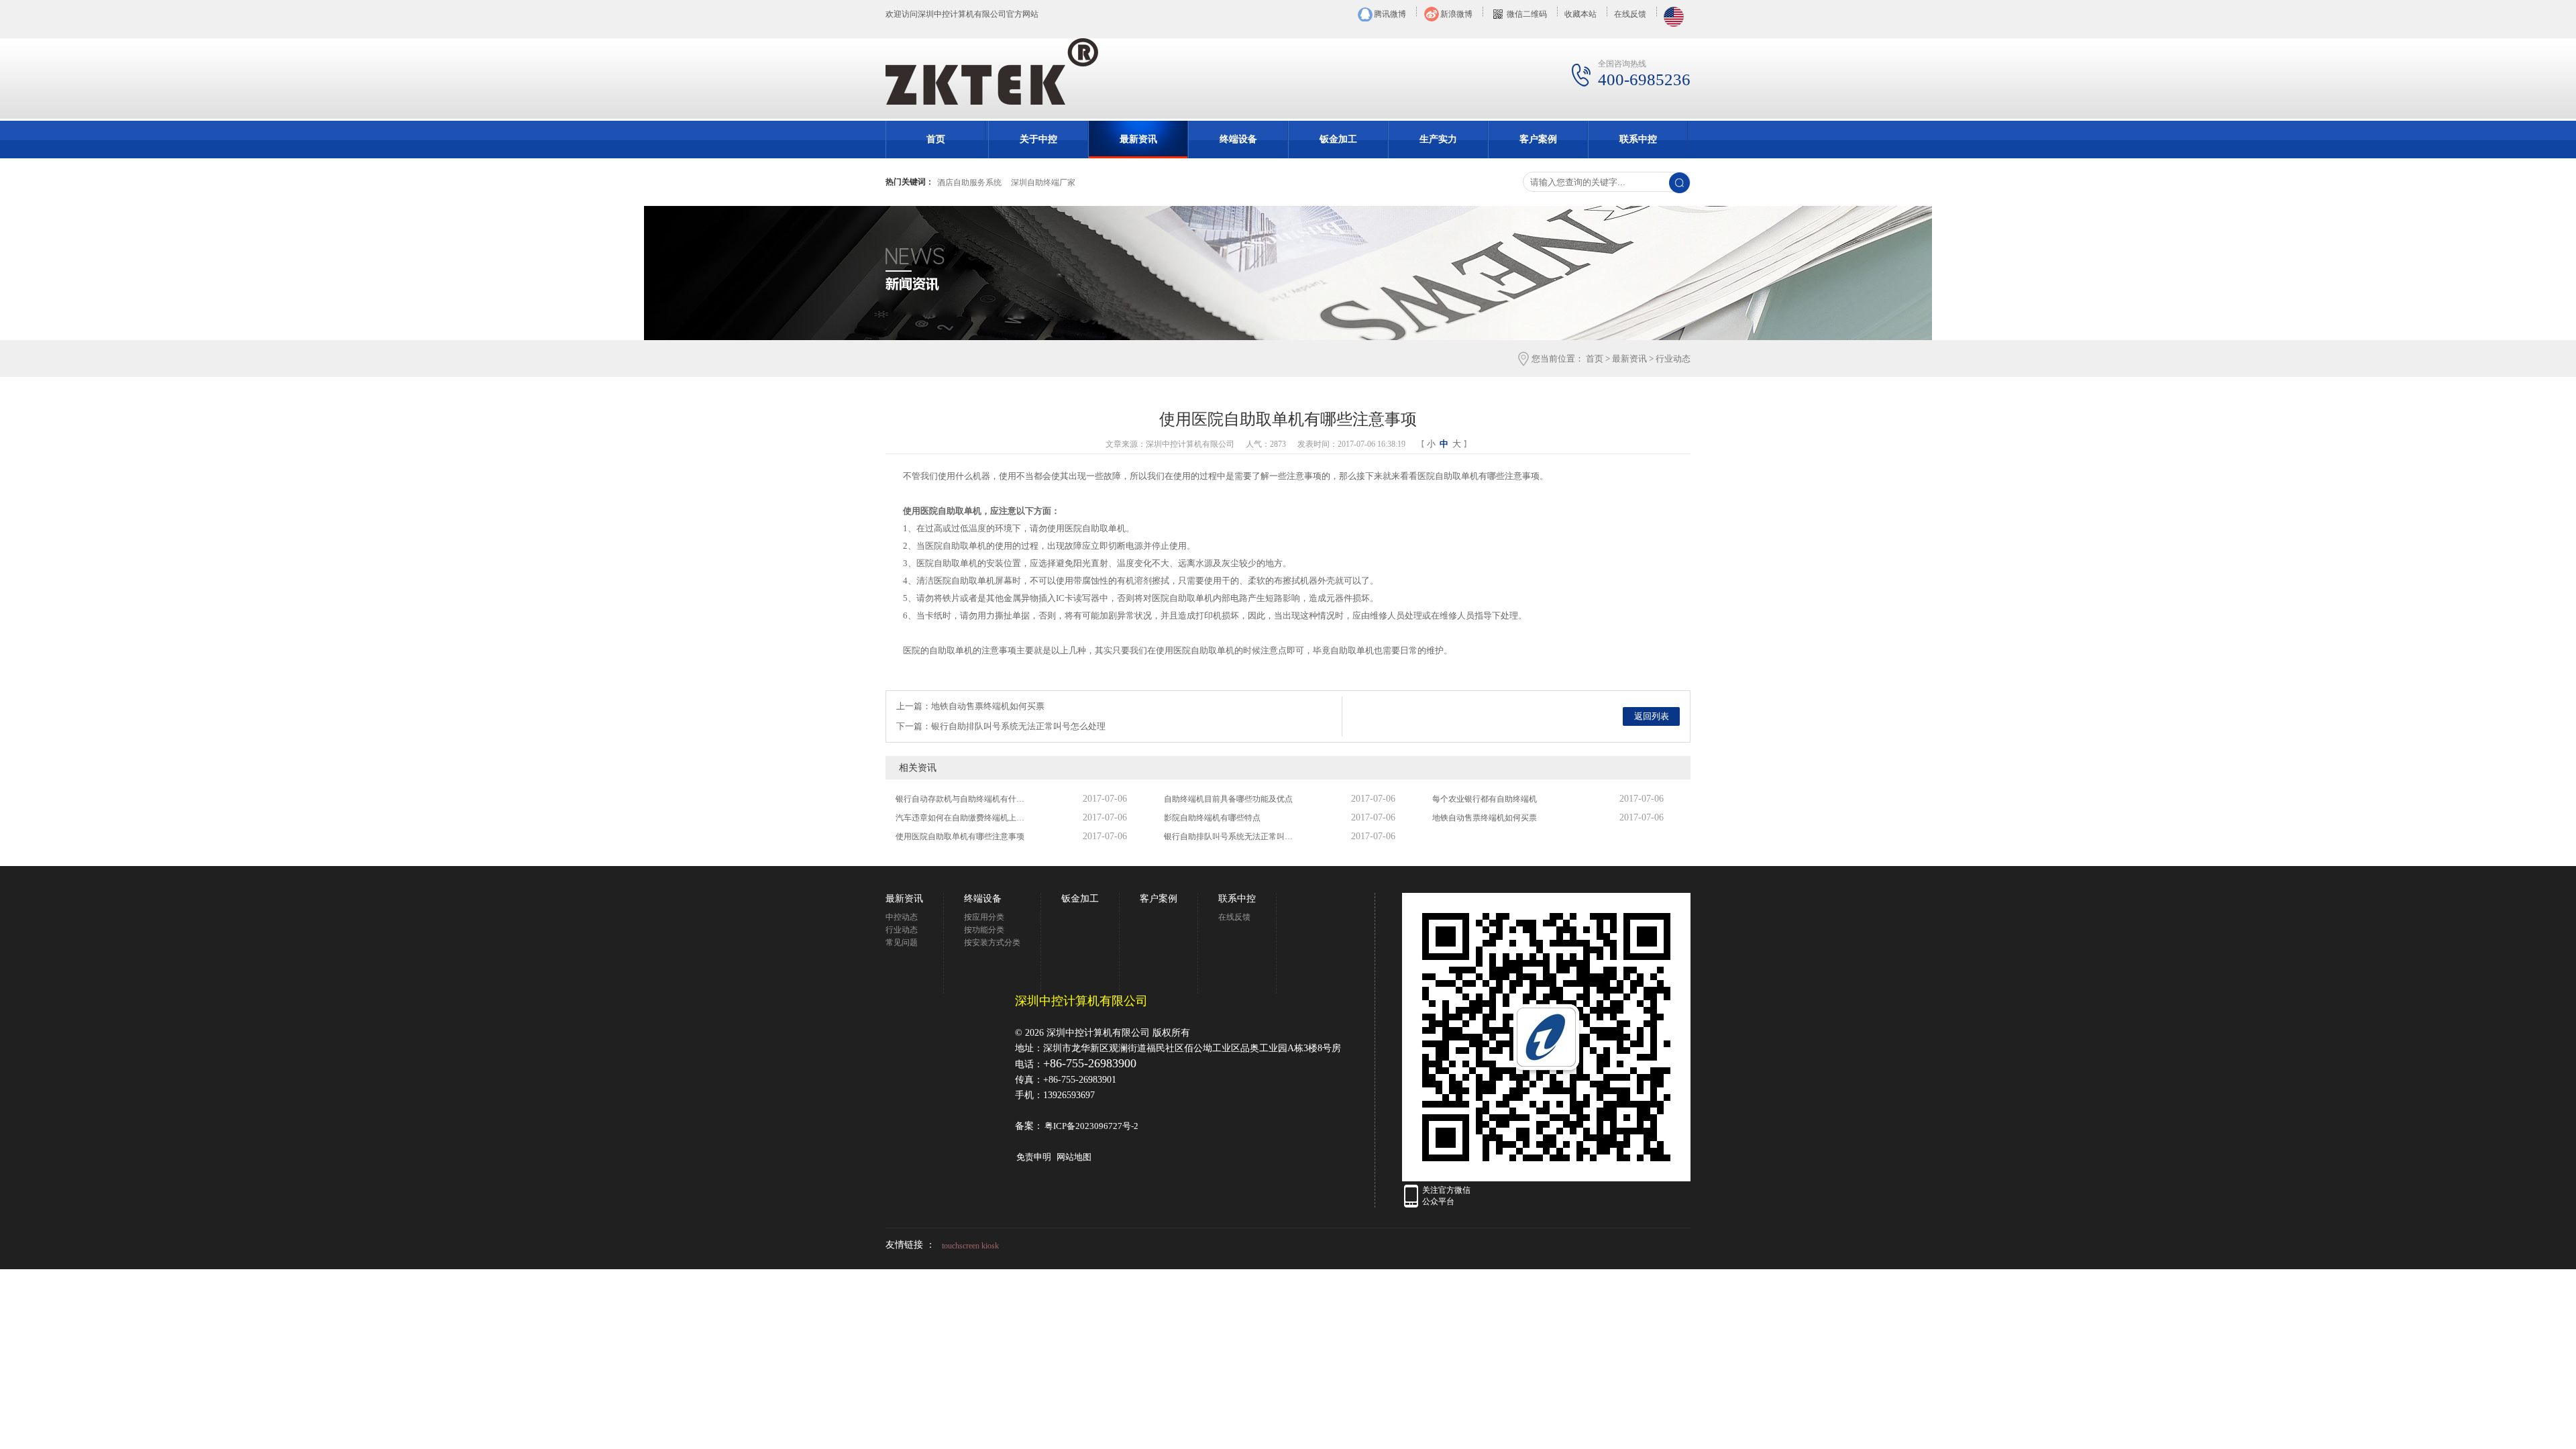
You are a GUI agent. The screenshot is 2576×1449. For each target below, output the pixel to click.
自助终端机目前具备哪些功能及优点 (1228, 799)
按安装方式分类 (992, 943)
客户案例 (1538, 139)
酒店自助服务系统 (969, 182)
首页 (936, 139)
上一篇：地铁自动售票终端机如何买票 (970, 706)
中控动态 (902, 917)
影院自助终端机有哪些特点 (1212, 818)
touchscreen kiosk (970, 1246)
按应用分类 (984, 917)
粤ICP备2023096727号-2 (1091, 1126)
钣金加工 (1338, 139)
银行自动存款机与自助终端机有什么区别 (963, 799)
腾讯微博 (1390, 14)
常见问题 (902, 943)
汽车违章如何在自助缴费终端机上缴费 (963, 818)
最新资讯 (1138, 139)
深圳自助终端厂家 (1043, 182)
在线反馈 (1630, 14)
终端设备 (1238, 139)
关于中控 (1038, 139)
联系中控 (1638, 139)
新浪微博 (1456, 14)
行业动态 (1673, 359)
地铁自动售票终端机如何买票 (1485, 818)
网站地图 (1074, 1157)
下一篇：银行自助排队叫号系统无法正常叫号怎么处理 (1001, 726)
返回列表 (1652, 716)
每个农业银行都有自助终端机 (1485, 799)
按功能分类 (984, 930)
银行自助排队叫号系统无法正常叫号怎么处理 (1231, 837)
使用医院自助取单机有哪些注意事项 (960, 837)
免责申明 (1034, 1157)
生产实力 (1438, 139)
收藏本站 (1580, 14)
